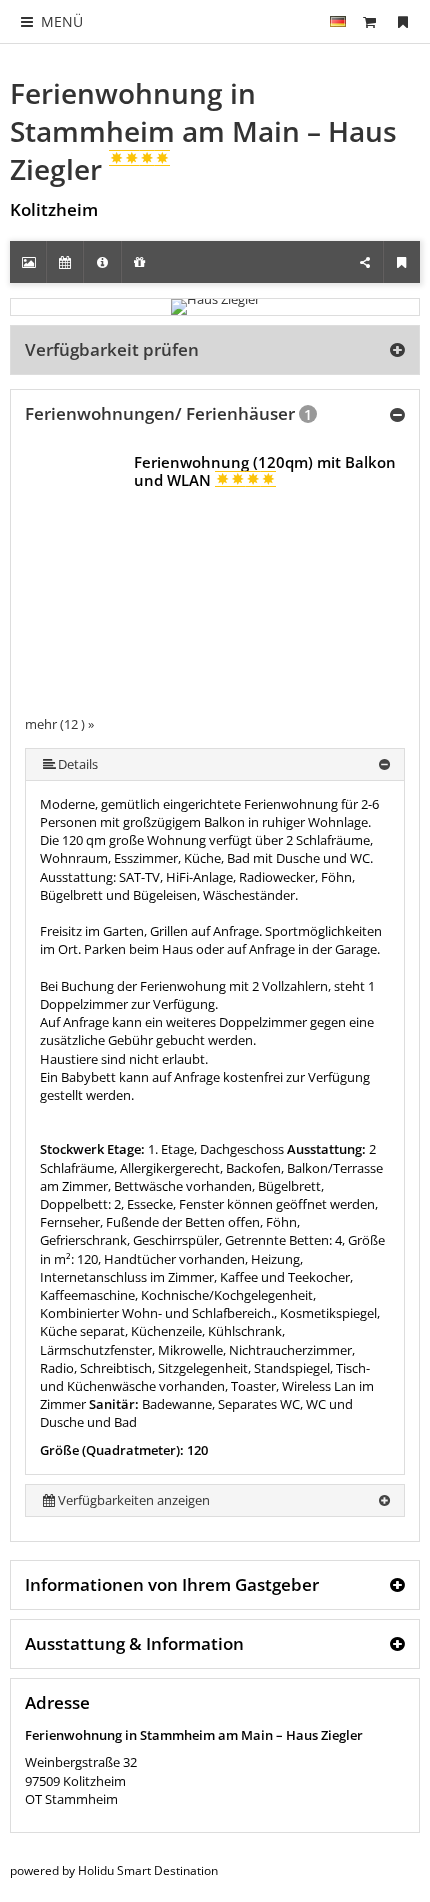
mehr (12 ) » (59, 724)
